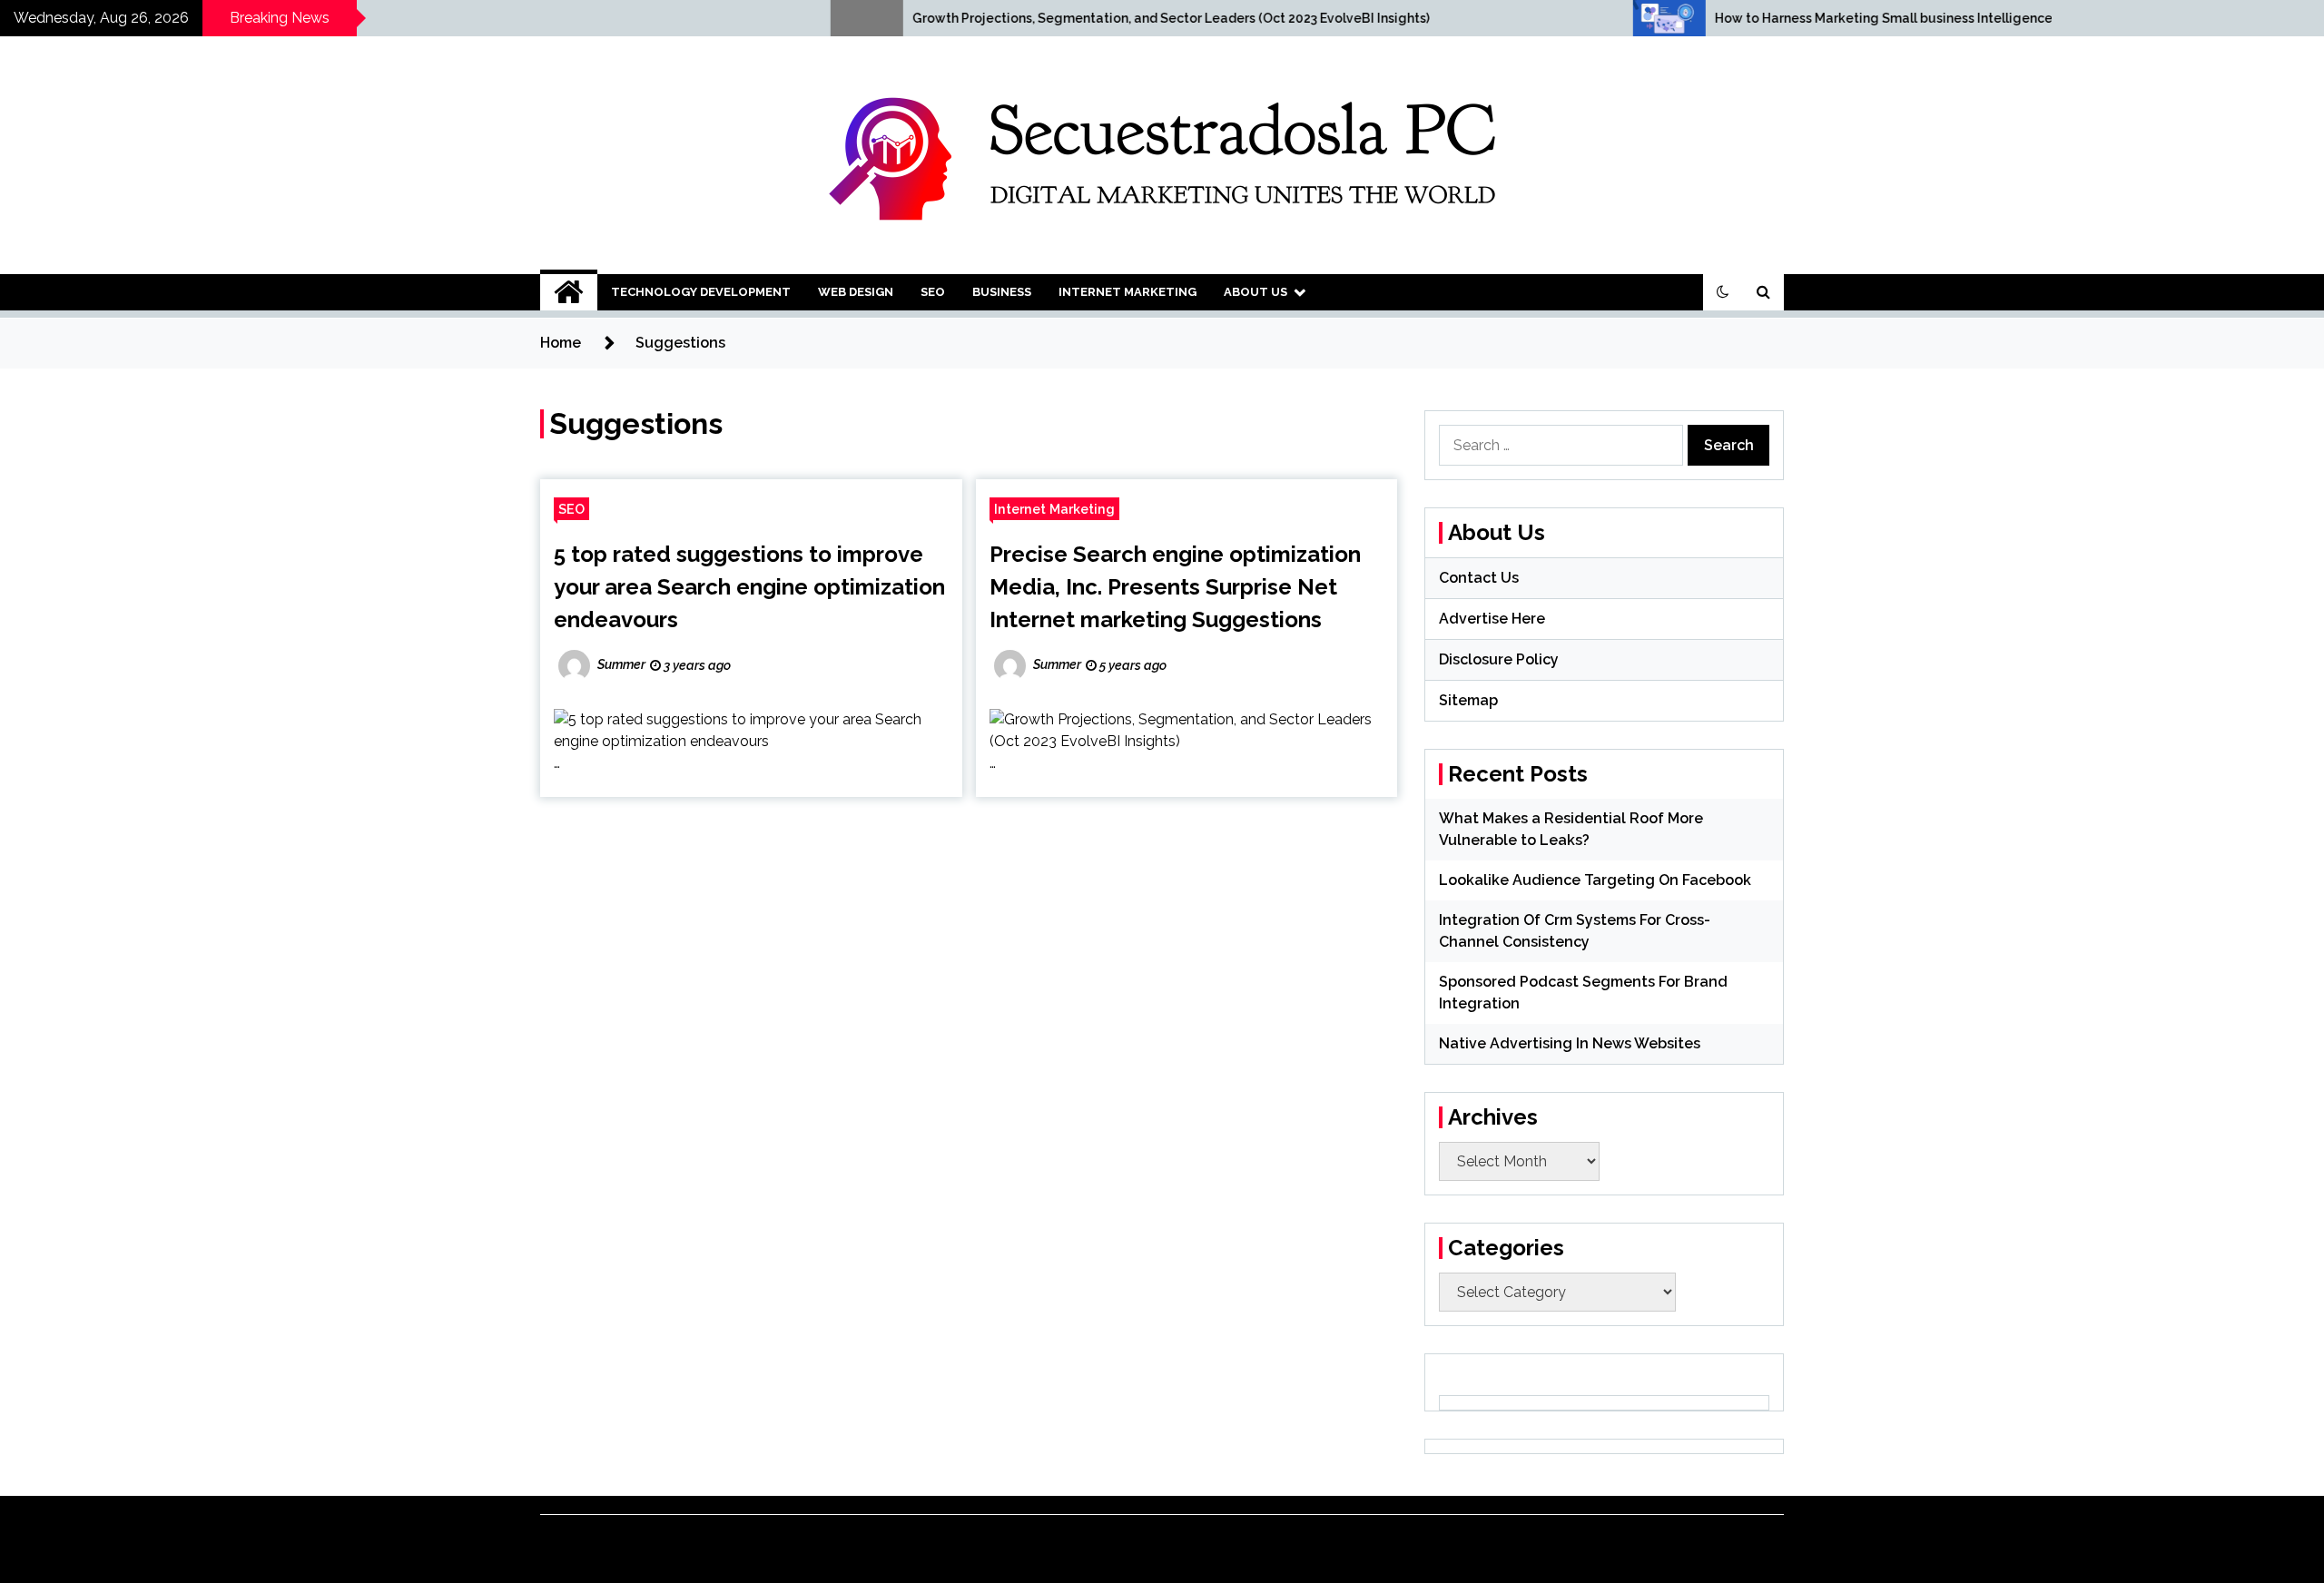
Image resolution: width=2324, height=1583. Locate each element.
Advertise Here (1492, 619)
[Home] (569, 292)
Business (1002, 292)
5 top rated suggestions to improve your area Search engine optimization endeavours (749, 587)
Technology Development (701, 292)
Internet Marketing (1128, 292)
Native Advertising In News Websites (1570, 1043)
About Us (1256, 292)
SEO (933, 292)
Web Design (856, 292)
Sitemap (1468, 700)
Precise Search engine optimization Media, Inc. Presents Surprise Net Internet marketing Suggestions (1175, 587)
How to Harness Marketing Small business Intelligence (1683, 18)
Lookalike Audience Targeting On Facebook (1595, 880)
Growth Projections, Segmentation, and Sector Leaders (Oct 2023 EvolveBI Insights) (970, 18)
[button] (1723, 292)
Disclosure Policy (1499, 659)
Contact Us (1479, 578)
